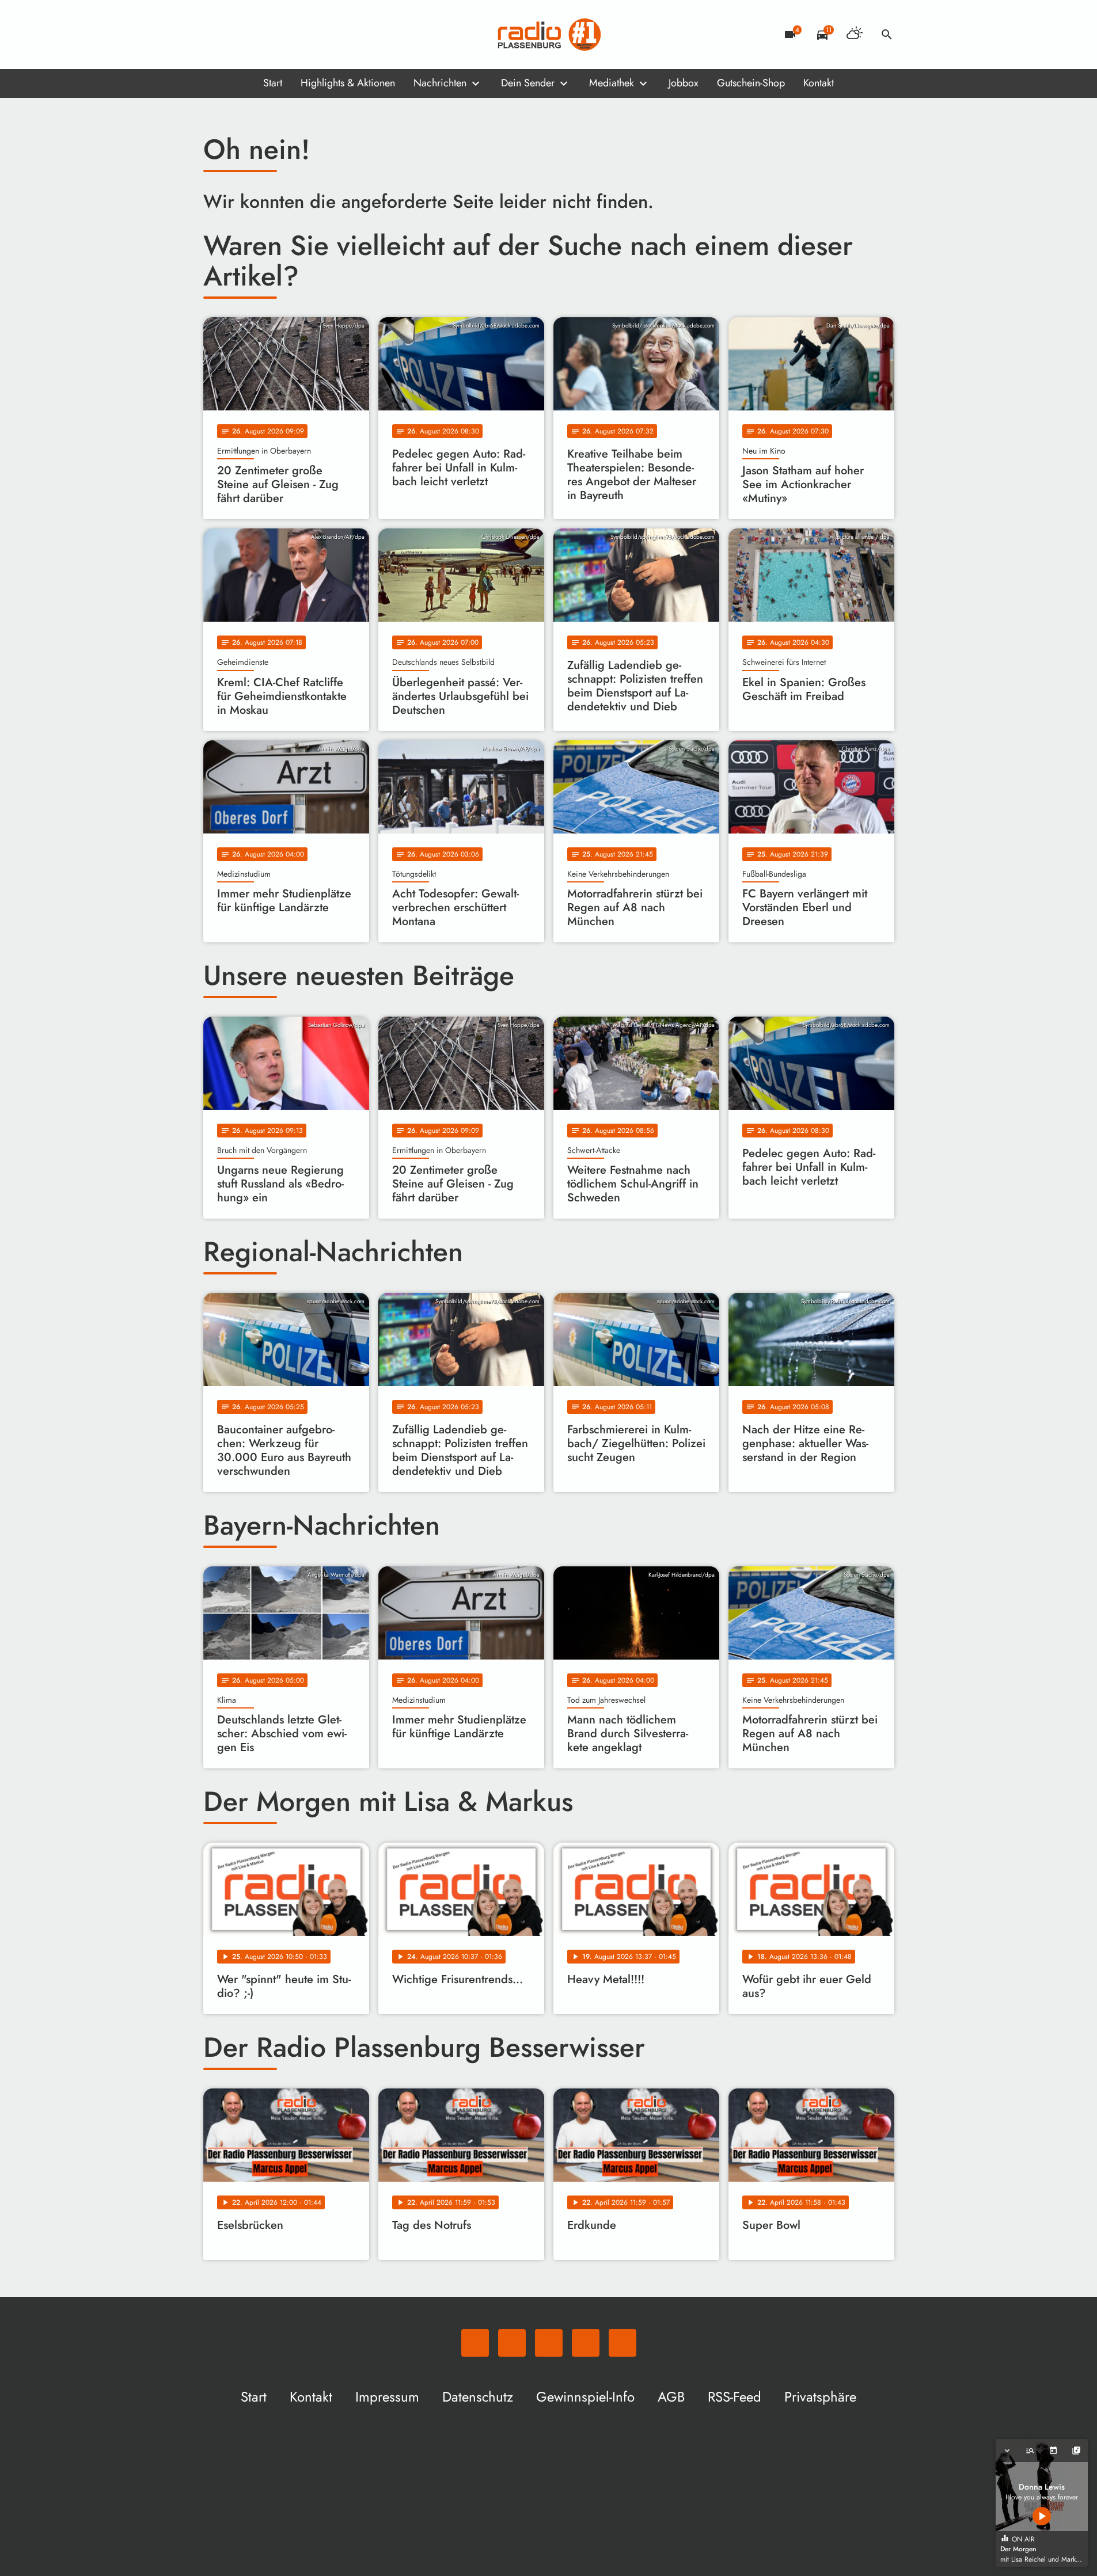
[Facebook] (238, 35)
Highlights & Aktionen (348, 83)
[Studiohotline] (307, 35)
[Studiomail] (284, 35)
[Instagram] (261, 35)
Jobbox (684, 83)
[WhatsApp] (215, 35)
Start (273, 83)
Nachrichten (440, 83)
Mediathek (612, 83)
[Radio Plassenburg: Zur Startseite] (549, 35)
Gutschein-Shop (751, 83)
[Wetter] (855, 35)
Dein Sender (528, 83)
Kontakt (819, 83)
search (887, 35)
